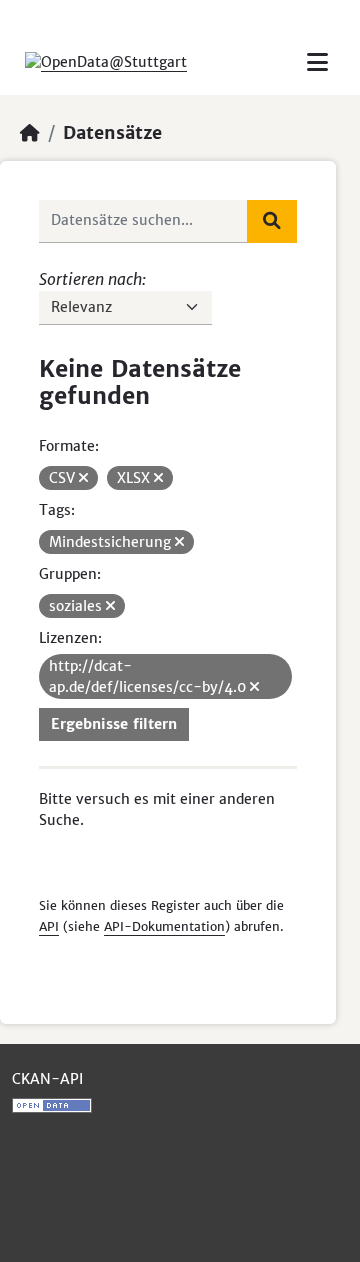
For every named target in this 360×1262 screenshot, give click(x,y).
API (49, 926)
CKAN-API (47, 1079)
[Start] (30, 133)
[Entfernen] (83, 478)
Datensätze (112, 133)
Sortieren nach (90, 279)
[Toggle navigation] (317, 62)
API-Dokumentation (164, 926)
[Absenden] (272, 221)
